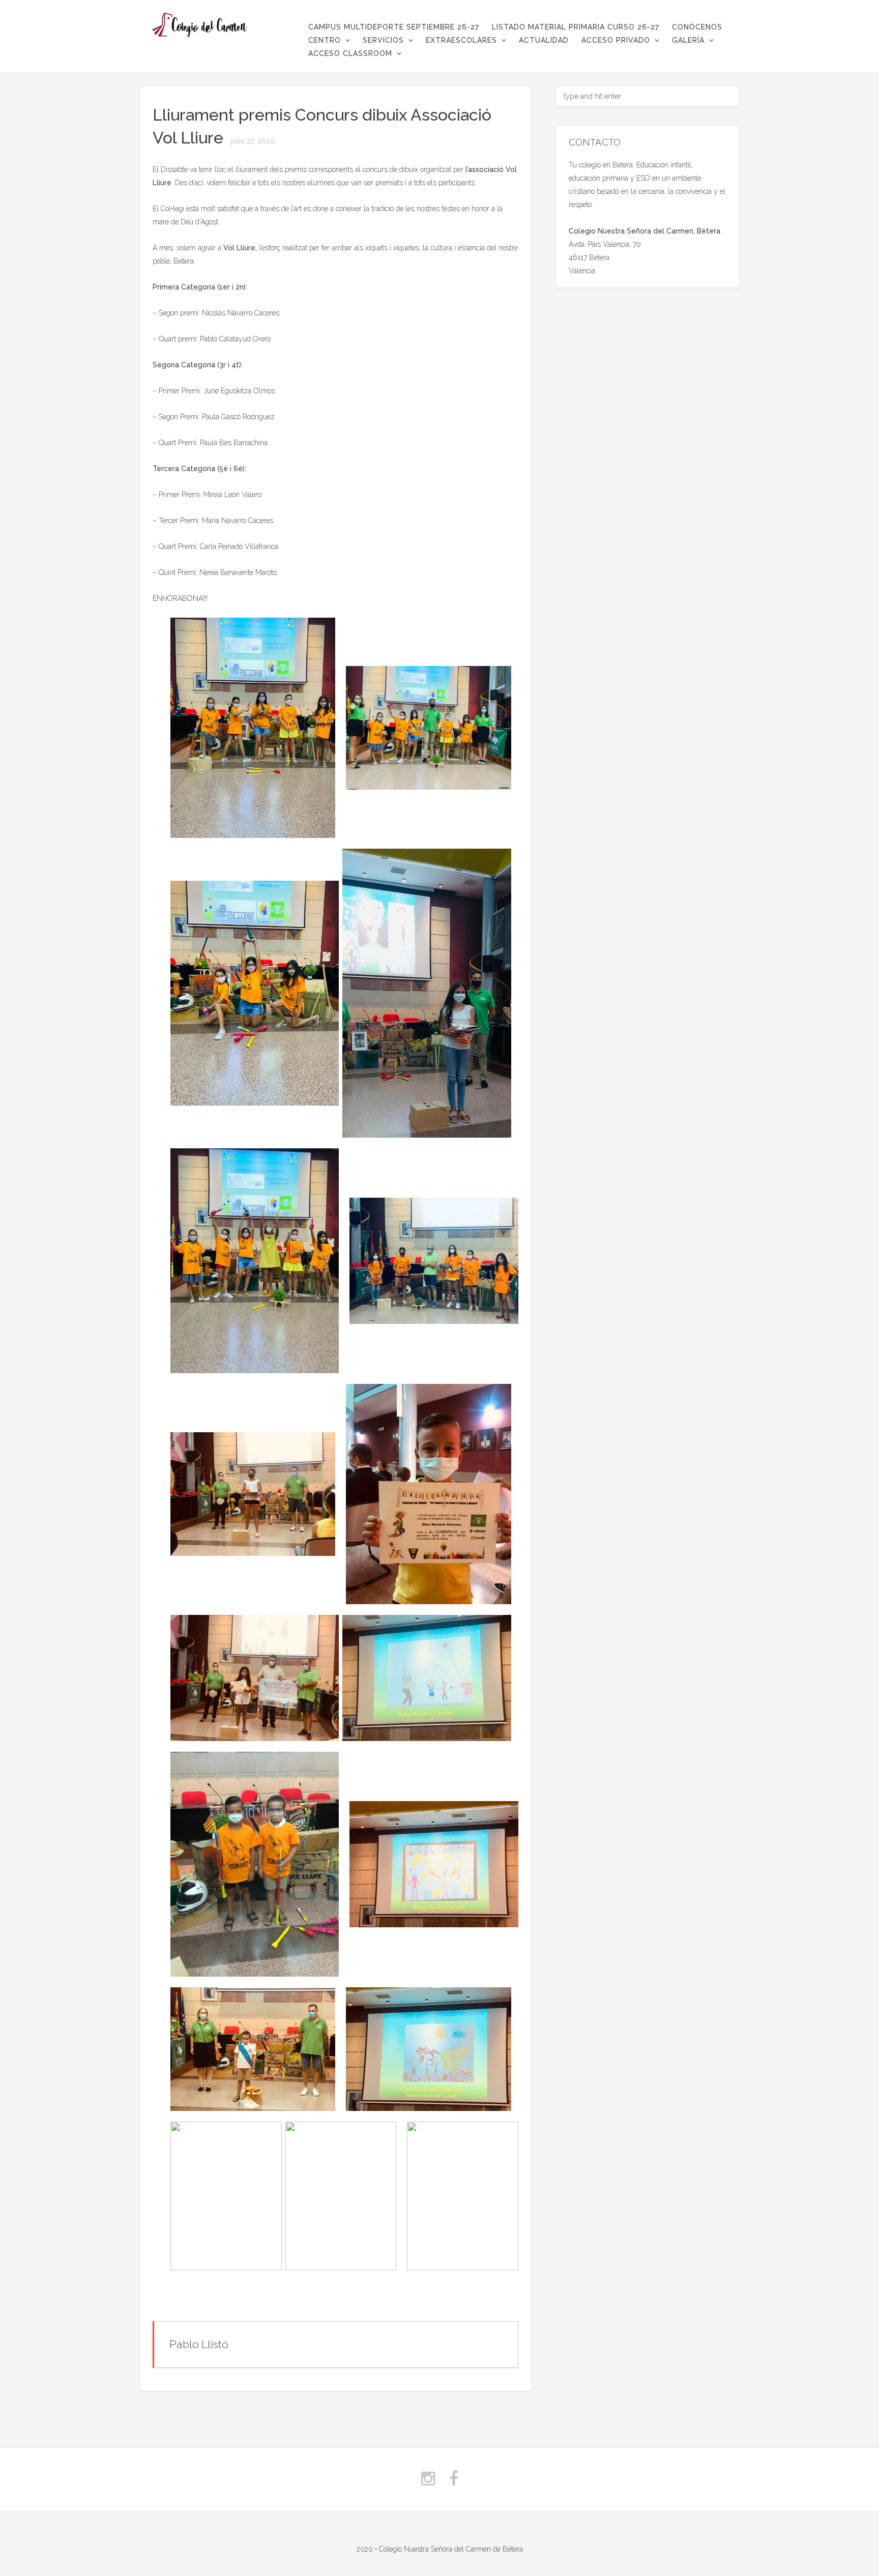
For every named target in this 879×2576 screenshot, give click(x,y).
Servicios (383, 40)
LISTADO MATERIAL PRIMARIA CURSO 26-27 (576, 27)
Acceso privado (616, 40)
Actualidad (544, 40)
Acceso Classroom (350, 53)
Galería (688, 40)
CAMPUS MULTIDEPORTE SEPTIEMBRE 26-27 (394, 27)
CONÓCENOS (697, 27)
